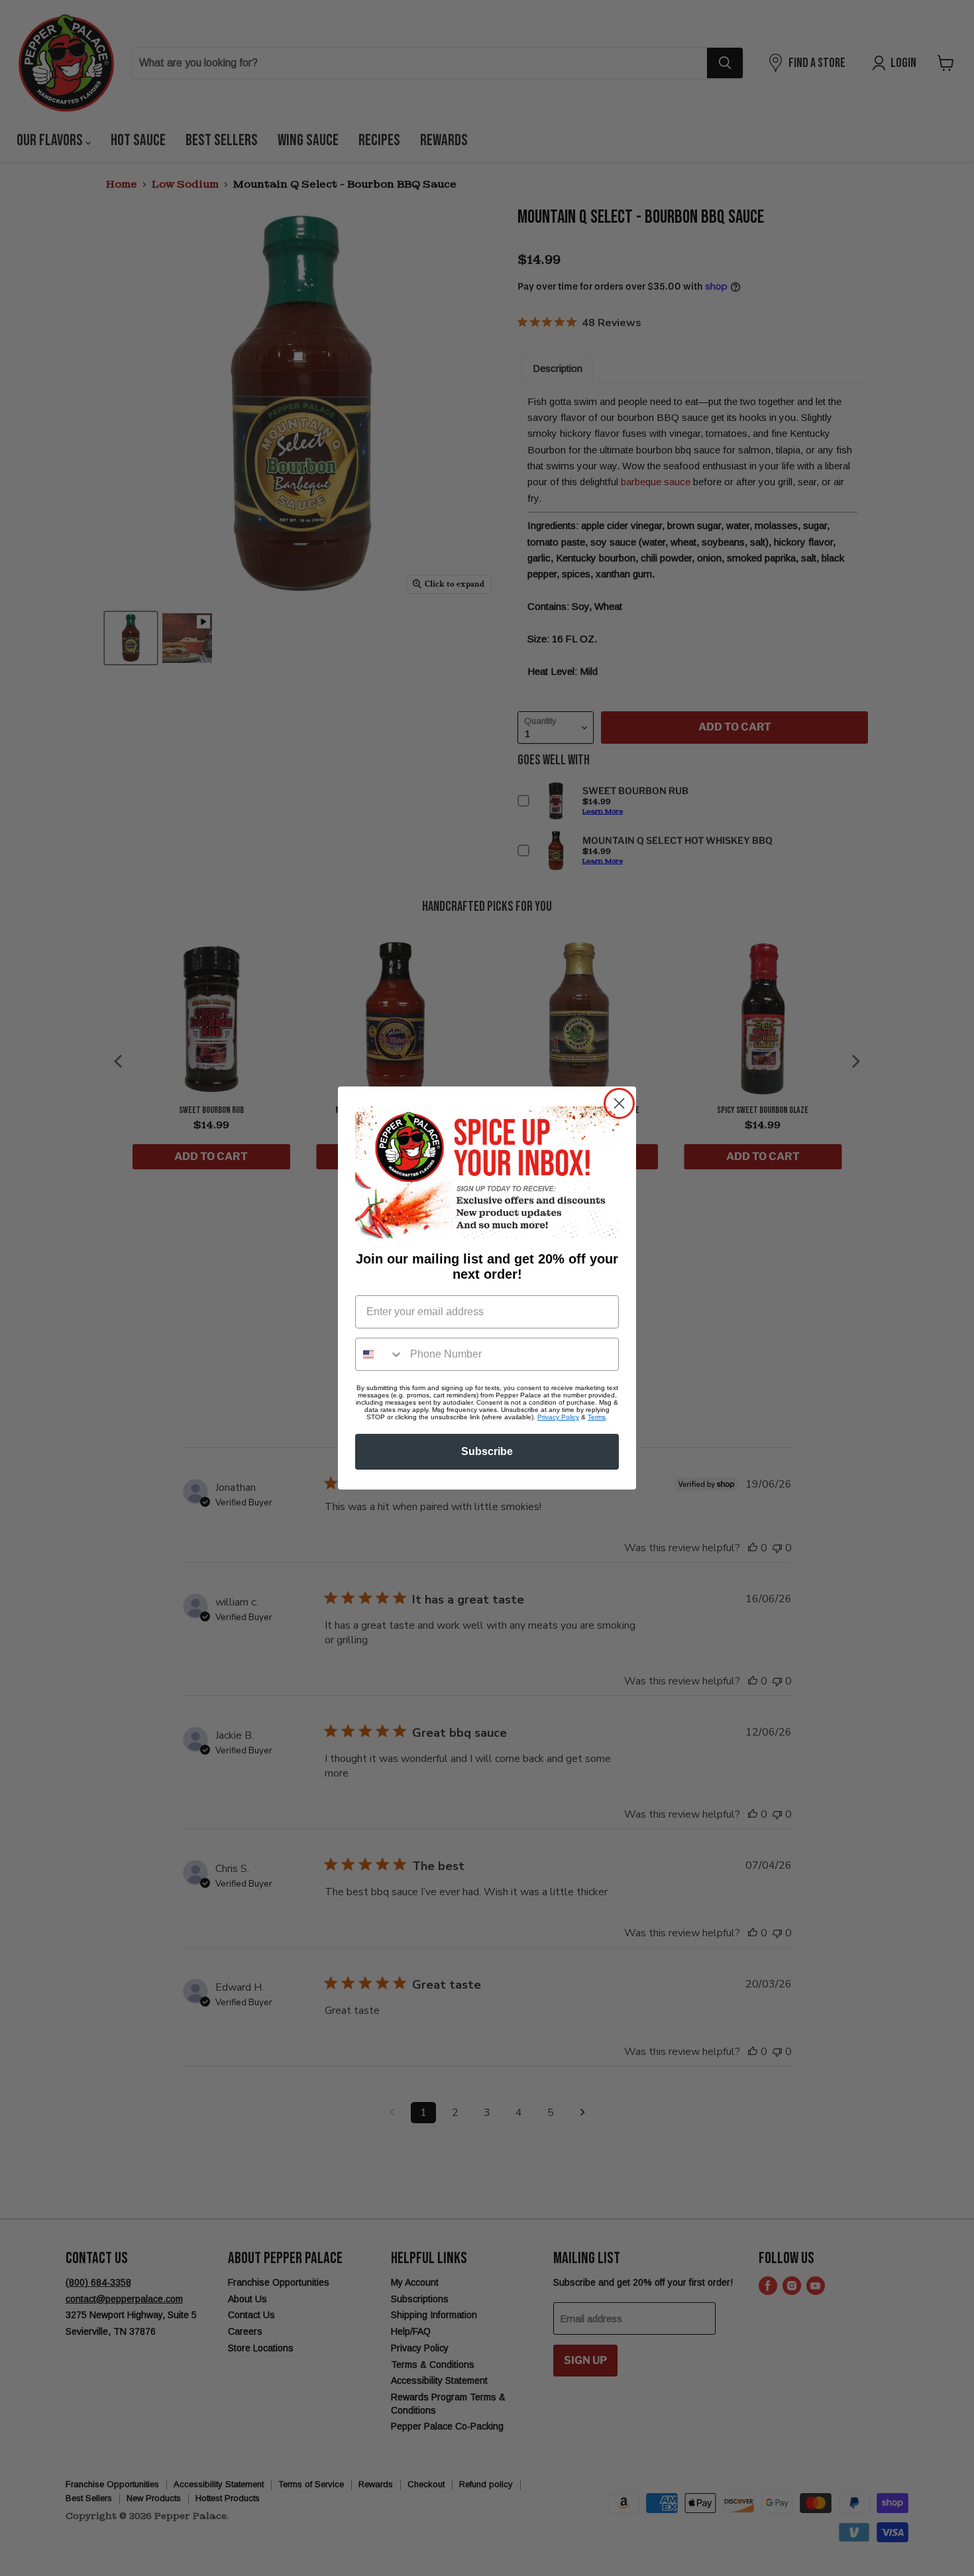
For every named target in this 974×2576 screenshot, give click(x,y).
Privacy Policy (558, 1417)
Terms (597, 1417)
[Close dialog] (619, 1103)
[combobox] (380, 1354)
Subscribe (487, 1451)
